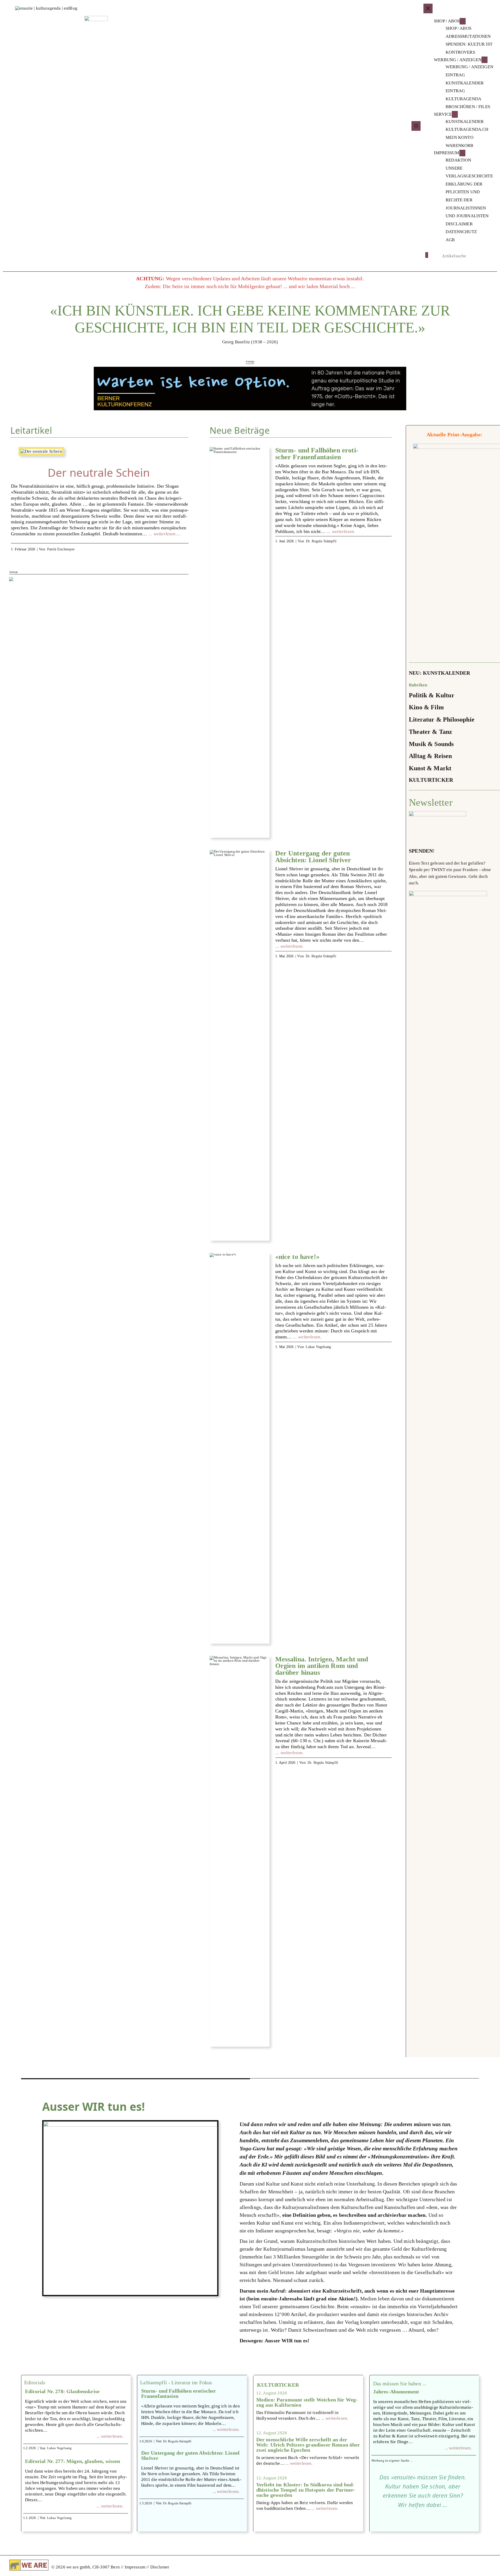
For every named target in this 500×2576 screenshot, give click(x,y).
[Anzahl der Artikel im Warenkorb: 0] (427, 255)
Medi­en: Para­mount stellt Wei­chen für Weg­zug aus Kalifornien (307, 2402)
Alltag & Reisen (430, 756)
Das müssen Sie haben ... (400, 2383)
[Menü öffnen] (416, 126)
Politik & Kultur (432, 695)
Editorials (35, 2382)
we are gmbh (78, 2567)
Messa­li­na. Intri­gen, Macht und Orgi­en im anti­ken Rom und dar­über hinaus (322, 1666)
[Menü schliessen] (428, 8)
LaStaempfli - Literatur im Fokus (176, 2382)
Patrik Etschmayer (61, 549)
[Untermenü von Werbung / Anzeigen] (485, 60)
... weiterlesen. (110, 2436)
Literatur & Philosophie (442, 719)
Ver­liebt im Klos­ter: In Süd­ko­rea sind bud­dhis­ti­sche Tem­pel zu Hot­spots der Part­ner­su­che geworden (306, 2490)
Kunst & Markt (430, 768)
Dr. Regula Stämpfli (321, 541)
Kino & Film (426, 707)
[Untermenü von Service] (455, 114)
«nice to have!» (297, 1257)
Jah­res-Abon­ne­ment (396, 2392)
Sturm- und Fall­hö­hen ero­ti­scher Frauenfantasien (317, 454)
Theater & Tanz (430, 732)
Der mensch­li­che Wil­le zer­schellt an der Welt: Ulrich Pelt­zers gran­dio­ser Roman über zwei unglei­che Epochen (308, 2445)
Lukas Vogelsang (318, 1347)
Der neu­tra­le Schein (99, 473)
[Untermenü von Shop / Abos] (463, 21)
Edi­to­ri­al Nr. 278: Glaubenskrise (62, 2391)
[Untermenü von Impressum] (462, 153)
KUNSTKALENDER (446, 673)
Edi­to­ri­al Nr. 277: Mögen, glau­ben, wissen (73, 2461)
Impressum (136, 2567)
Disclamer (160, 2567)
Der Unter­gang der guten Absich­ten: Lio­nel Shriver (313, 857)
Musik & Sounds (431, 744)
